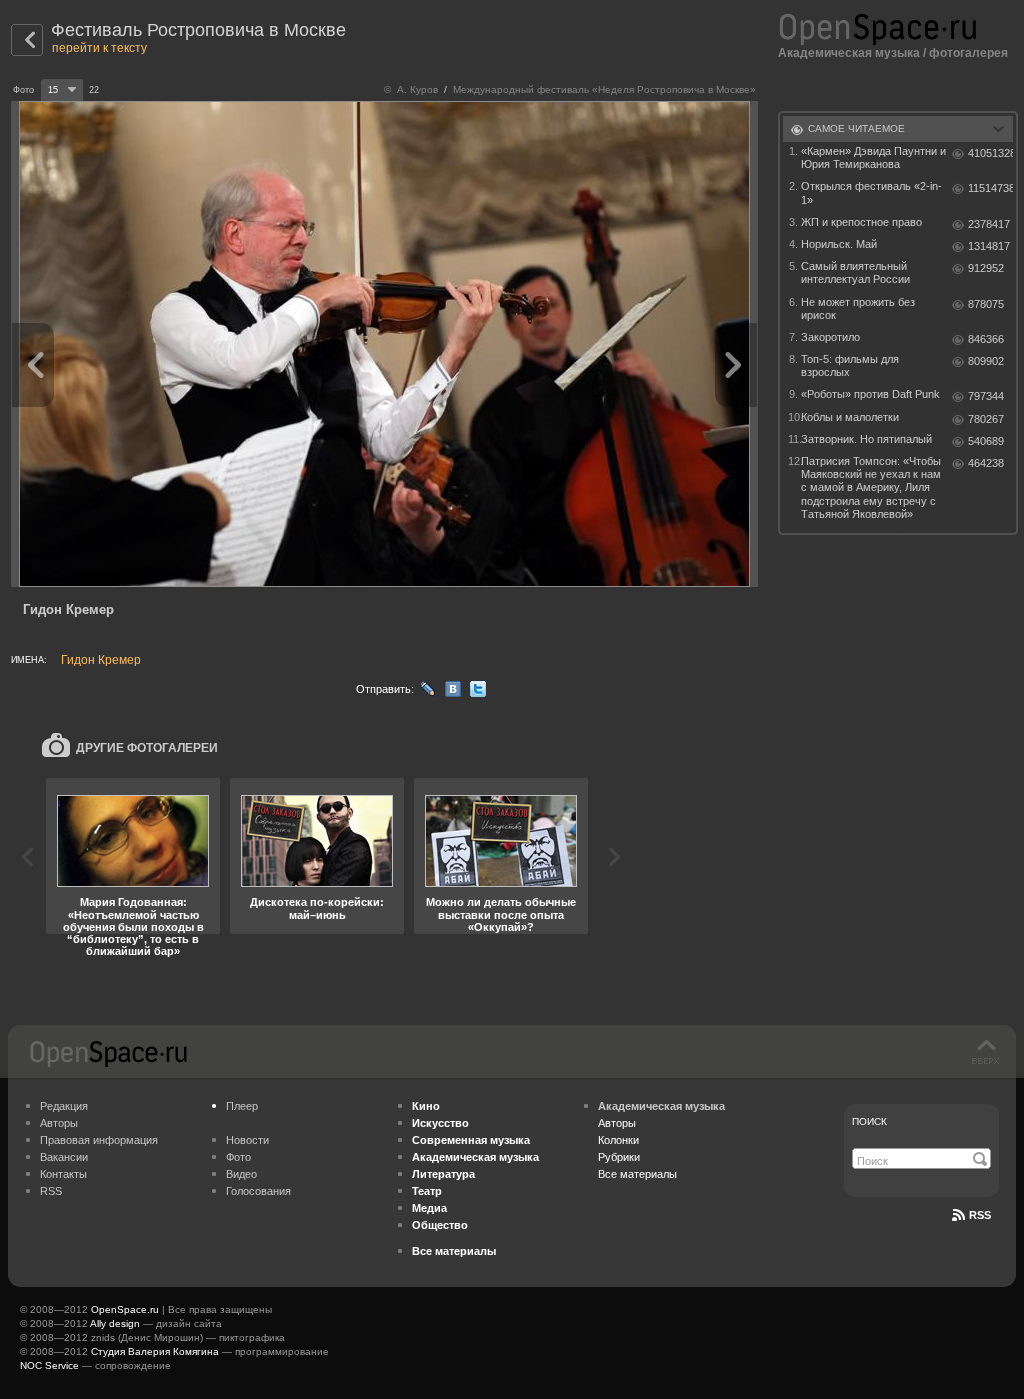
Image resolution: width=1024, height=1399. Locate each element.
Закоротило (830, 337)
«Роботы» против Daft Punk (870, 394)
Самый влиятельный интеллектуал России (855, 272)
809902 (986, 361)
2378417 (989, 224)
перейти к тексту (99, 48)
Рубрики (619, 1157)
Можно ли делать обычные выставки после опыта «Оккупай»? (501, 914)
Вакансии (64, 1157)
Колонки (618, 1140)
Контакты (63, 1174)
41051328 (990, 153)
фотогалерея (968, 53)
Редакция (64, 1106)
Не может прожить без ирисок (858, 308)
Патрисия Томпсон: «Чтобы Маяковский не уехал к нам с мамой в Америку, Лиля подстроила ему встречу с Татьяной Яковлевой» (871, 487)
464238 (986, 463)
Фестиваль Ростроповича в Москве (198, 30)
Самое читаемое (856, 128)
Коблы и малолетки (850, 417)
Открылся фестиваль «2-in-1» (871, 192)
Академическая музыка (849, 53)
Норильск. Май (839, 244)
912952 (986, 268)
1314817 (989, 246)
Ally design (115, 1323)
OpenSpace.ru (125, 1309)
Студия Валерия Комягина (155, 1351)
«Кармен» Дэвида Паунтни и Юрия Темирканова (873, 157)
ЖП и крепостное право (861, 222)
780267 (986, 419)
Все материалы (637, 1174)
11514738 (990, 188)
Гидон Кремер (101, 660)
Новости (247, 1140)
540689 (986, 441)
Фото (238, 1157)
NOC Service (49, 1365)
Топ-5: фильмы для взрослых (850, 365)
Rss (980, 1215)
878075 (986, 304)
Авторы (59, 1123)
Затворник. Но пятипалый (866, 439)
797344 (986, 396)
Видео (241, 1174)
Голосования (258, 1191)
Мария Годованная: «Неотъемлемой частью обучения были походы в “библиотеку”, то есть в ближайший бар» (133, 926)
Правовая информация (99, 1140)
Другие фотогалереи (147, 748)
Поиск (869, 1121)
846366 (986, 339)
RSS (51, 1191)
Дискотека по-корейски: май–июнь (317, 908)
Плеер (242, 1106)
